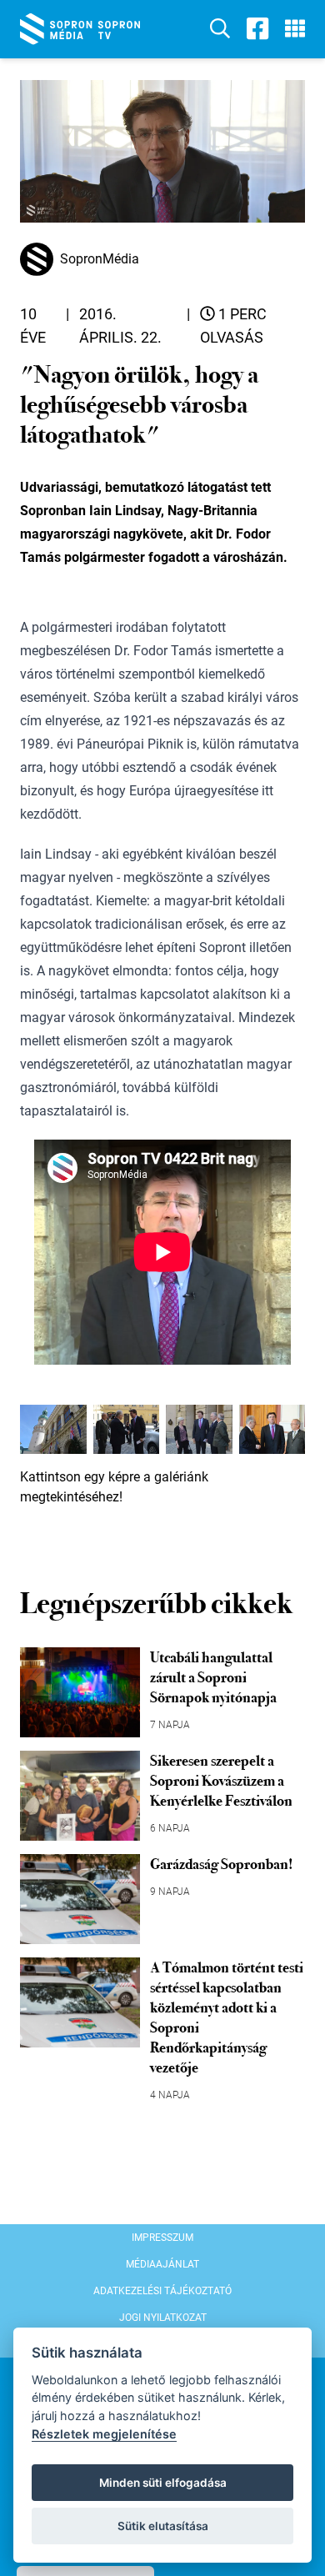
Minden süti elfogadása (163, 2483)
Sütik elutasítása (163, 2526)
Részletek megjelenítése (104, 2434)
